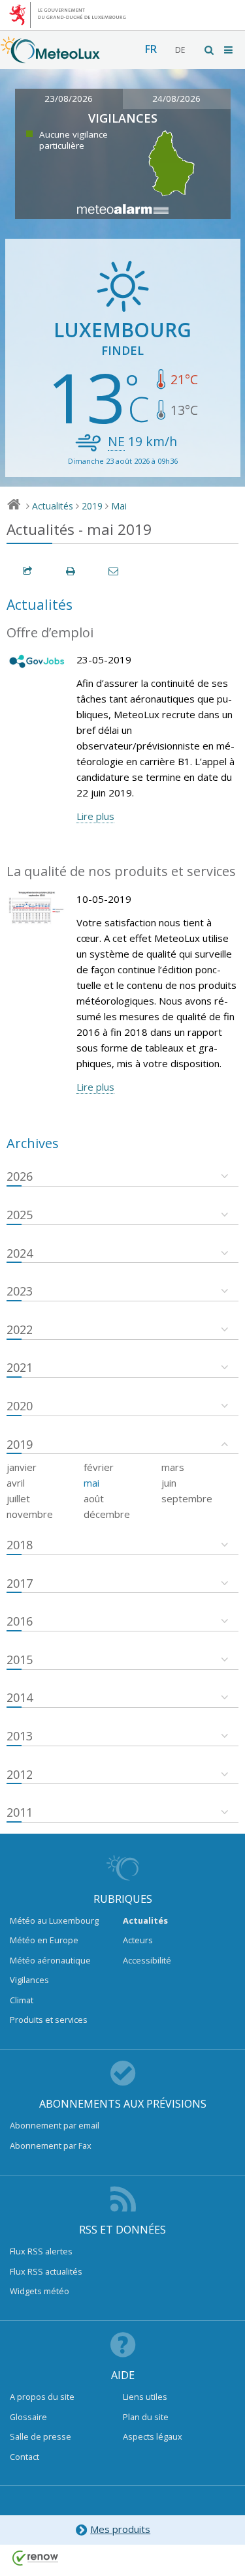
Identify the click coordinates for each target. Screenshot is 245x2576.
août (94, 1498)
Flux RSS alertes (41, 2251)
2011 (20, 1812)
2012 (20, 1774)
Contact (24, 2457)
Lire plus (95, 816)
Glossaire (28, 2417)
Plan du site (146, 2417)
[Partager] (28, 571)
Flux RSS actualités (46, 2271)
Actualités (53, 506)
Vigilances (29, 1980)
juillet (18, 1498)
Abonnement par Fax (51, 2145)
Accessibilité (147, 1960)
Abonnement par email (55, 2125)
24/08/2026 (176, 98)
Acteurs (138, 1940)
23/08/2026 (69, 98)
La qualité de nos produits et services (121, 871)
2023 (20, 1291)
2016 (20, 1621)
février (99, 1467)
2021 (20, 1367)
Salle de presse (41, 2436)
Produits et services (49, 2020)
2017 (20, 1583)
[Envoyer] (114, 571)
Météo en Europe (44, 1940)
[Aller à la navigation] (229, 50)
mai (91, 1483)
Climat (22, 2000)
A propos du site (42, 2397)
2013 (20, 1736)
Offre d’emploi (50, 632)
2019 (92, 506)
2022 (20, 1329)
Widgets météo (40, 2291)
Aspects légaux (153, 2436)
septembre (187, 1498)
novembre (30, 1514)
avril (16, 1483)
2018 (20, 1545)
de (180, 50)
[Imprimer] (71, 571)
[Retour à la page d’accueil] (50, 57)
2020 (20, 1406)
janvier (22, 1467)
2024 (20, 1253)
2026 (20, 1176)
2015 (20, 1659)
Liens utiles (145, 2397)
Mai (119, 506)
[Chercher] (210, 50)
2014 (20, 1697)
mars (173, 1467)
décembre (107, 1514)
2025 (20, 1215)
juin (169, 1483)
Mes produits (120, 2529)
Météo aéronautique (50, 1960)
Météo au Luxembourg (54, 1920)
